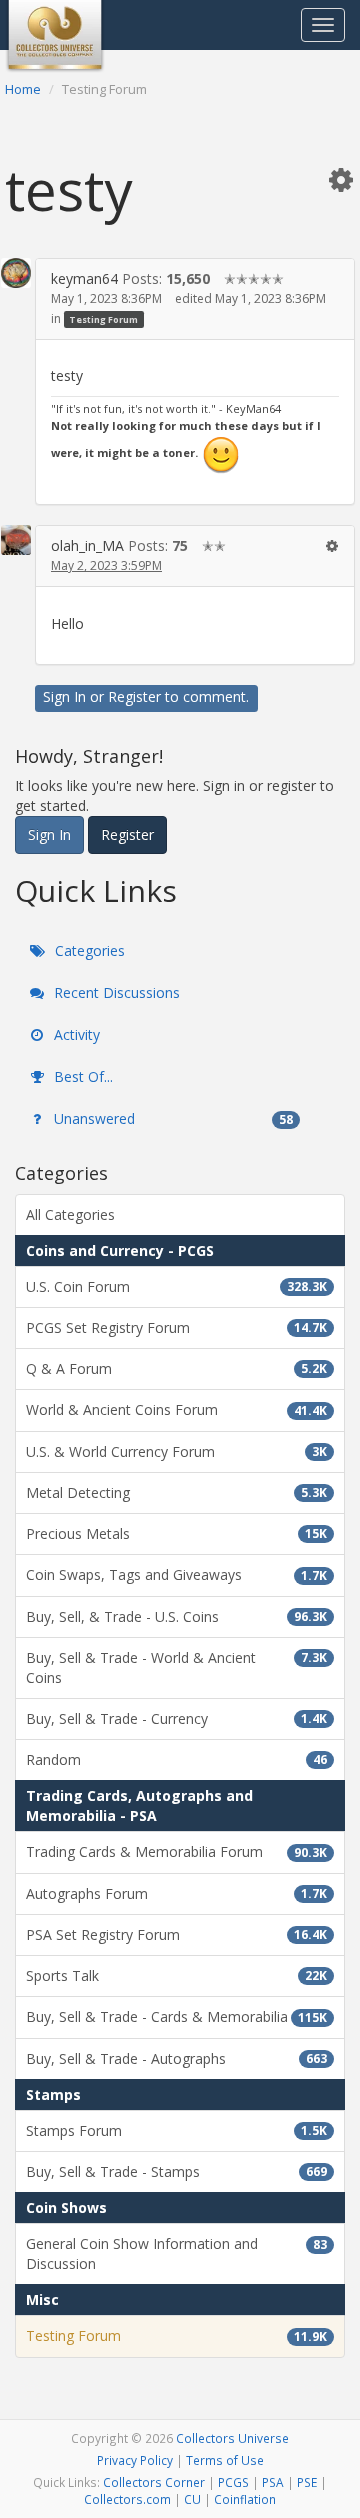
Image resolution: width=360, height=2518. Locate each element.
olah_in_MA (87, 545)
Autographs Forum (176, 1893)
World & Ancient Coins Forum (176, 1409)
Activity (75, 1034)
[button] (341, 179)
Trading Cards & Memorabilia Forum (176, 1851)
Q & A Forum (176, 1368)
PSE (307, 2482)
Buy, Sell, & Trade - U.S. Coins (176, 1616)
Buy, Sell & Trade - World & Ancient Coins (176, 1667)
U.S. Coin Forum (176, 1286)
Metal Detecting (176, 1492)
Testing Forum (103, 319)
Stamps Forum (176, 2130)
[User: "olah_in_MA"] (16, 540)
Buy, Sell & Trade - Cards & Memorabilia (176, 2016)
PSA (273, 2482)
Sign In (64, 696)
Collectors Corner (154, 2482)
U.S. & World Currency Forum (176, 1451)
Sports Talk (176, 1975)
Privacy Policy (135, 2460)
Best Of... (81, 1076)
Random (176, 1759)
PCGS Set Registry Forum (176, 1327)
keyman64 (84, 278)
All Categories (70, 1214)
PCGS (233, 2482)
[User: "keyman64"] (16, 273)
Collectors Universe (232, 2438)
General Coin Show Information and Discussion (176, 2253)
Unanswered (171, 1118)
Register (134, 696)
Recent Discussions (115, 992)
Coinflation (245, 2499)
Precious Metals (176, 1533)
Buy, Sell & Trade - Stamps (176, 2171)
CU (192, 2499)
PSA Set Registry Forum (176, 1934)
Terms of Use (225, 2460)
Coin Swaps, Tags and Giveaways (176, 1574)
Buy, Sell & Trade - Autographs (176, 2058)
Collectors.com (127, 2499)
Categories (88, 950)
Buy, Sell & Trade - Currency (176, 1718)
